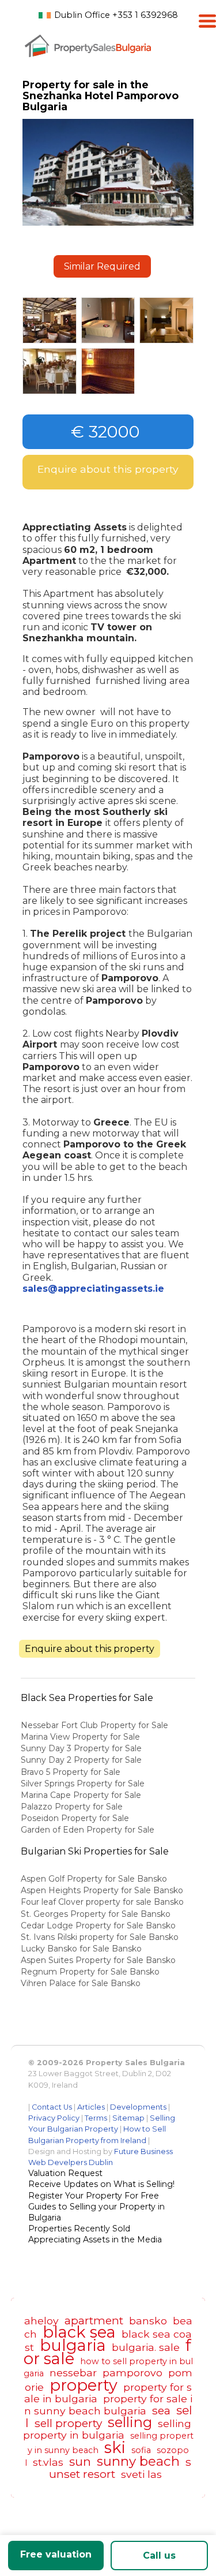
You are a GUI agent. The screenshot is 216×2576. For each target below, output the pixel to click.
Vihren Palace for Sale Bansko (82, 1983)
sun (80, 2461)
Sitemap (128, 2118)
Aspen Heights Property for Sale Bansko (103, 1890)
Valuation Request (65, 2173)
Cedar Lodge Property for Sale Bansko (99, 1926)
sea (161, 2410)
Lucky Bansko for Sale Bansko (82, 1949)
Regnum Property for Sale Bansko (91, 1972)
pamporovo (132, 2373)
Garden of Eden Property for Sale (88, 1830)
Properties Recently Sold (79, 2229)
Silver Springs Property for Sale (83, 1784)
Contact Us (52, 2107)
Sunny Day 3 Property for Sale (81, 1748)
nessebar (73, 2373)
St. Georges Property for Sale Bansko (97, 1914)
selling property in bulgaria (107, 2429)
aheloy (41, 2321)
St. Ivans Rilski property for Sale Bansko (101, 1937)
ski (115, 2448)
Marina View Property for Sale (80, 1737)
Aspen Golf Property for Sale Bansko (95, 1879)
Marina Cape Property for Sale (81, 1795)
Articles (91, 2107)
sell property (68, 2423)
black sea (79, 2332)
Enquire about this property (108, 469)
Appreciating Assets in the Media (95, 2239)
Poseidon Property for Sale (75, 1818)
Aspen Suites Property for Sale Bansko (99, 1960)
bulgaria (73, 2345)
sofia (141, 2450)
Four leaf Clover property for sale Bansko (103, 1902)
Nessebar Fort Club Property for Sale (94, 1725)
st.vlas (48, 2462)
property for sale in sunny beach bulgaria (108, 2405)
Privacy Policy (54, 2118)
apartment (94, 2320)
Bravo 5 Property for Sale (71, 1772)
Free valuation (56, 2554)
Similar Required (102, 266)
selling (130, 2422)
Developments (138, 2107)
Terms (96, 2118)
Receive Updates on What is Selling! (101, 2184)
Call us (159, 2556)
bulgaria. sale (146, 2347)
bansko (148, 2321)
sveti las (141, 2474)
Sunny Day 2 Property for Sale (81, 1760)
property (84, 2385)
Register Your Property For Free (94, 2196)
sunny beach (138, 2461)
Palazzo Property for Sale (72, 1807)
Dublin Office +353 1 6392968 (116, 15)
